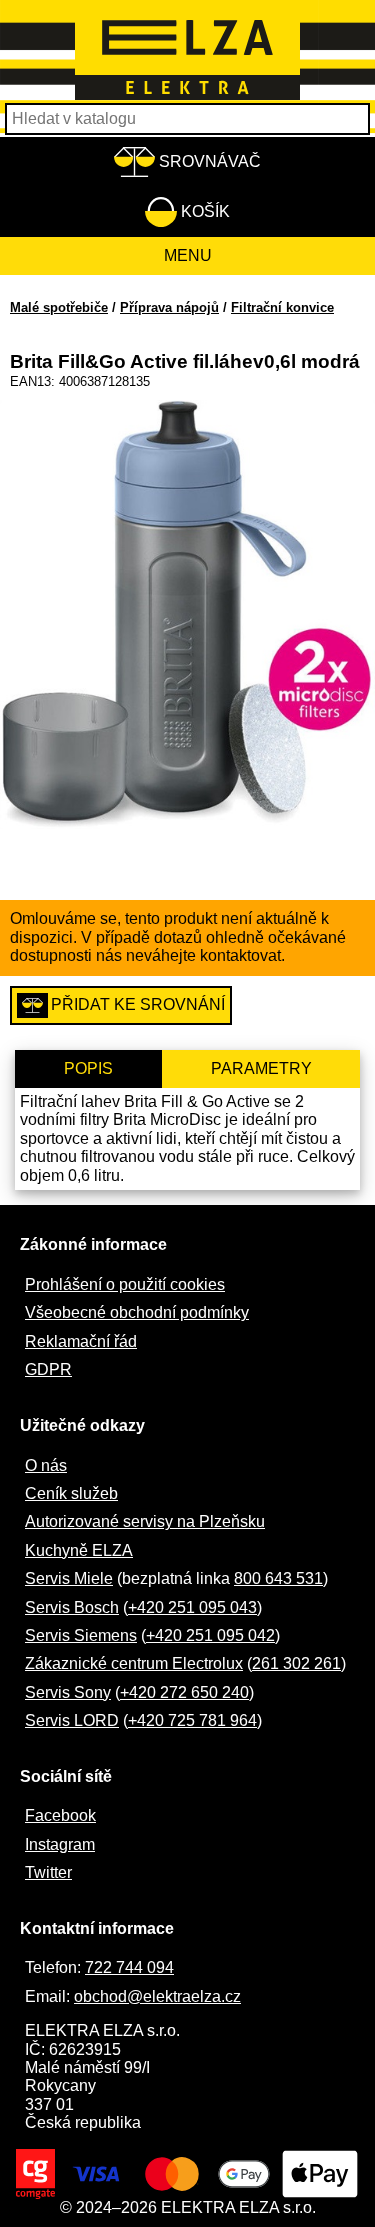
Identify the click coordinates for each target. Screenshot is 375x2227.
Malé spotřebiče (59, 307)
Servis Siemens (81, 1635)
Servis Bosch (72, 1607)
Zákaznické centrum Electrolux (134, 1663)
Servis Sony (68, 1692)
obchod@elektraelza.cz (157, 1996)
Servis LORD (72, 1720)
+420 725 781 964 (192, 1720)
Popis (88, 1068)
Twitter (48, 1872)
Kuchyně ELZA (79, 1550)
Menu (188, 255)
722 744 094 (129, 1967)
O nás (46, 1465)
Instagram (60, 1844)
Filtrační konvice (282, 307)
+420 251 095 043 (192, 1607)
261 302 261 (296, 1663)
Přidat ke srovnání (138, 1004)
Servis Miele (69, 1578)
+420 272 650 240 (184, 1692)
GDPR (48, 1369)
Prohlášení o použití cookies (125, 1284)
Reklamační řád (81, 1341)
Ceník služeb (71, 1493)
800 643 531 (278, 1578)
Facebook (60, 1815)
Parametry (261, 1068)
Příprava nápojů (169, 307)
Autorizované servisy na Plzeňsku (145, 1521)
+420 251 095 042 (210, 1635)
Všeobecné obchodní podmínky (137, 1312)
